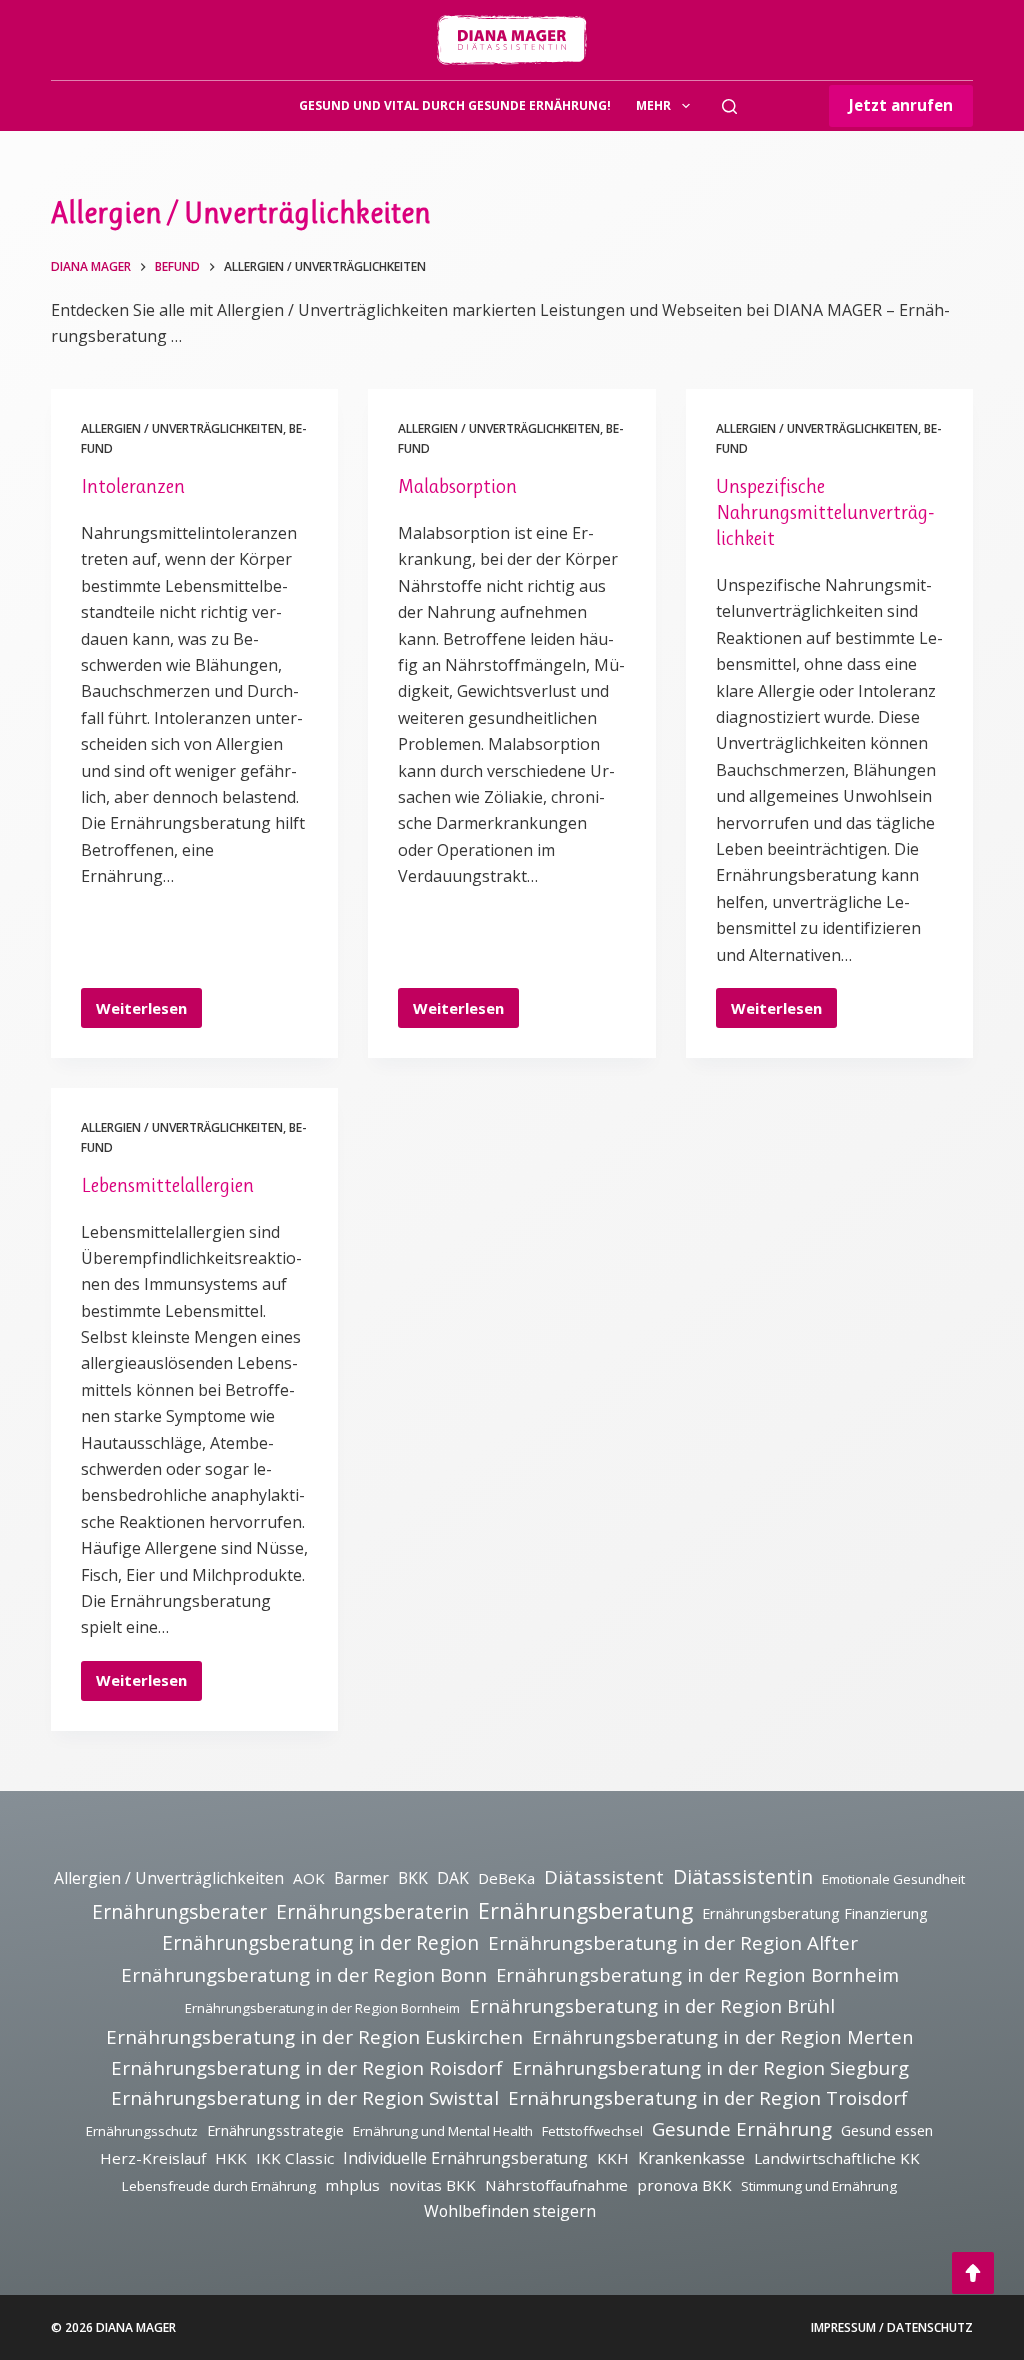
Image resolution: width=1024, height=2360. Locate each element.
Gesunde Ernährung (742, 2129)
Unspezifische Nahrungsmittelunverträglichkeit (825, 512)
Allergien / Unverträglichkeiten (182, 428)
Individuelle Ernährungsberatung (465, 2158)
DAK (453, 1878)
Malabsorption (457, 486)
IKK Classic (295, 2158)
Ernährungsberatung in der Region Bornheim (697, 1974)
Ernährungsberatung (585, 1910)
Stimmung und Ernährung (819, 2186)
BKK (413, 1878)
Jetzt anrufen (901, 105)
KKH (613, 2158)
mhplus (352, 2185)
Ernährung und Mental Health (443, 2131)
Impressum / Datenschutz (892, 2328)
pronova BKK (684, 2185)
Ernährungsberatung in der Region (320, 1943)
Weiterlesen (141, 1013)
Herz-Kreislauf (153, 2158)
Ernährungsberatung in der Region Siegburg (710, 2067)
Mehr (653, 105)
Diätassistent (604, 1877)
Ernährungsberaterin (372, 1911)
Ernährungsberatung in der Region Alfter (673, 1943)
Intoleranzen (133, 486)
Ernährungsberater (179, 1912)
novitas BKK (432, 2185)
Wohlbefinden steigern (510, 2211)
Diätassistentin (743, 1876)
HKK (231, 2158)
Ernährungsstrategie (275, 2130)
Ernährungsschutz (142, 2131)
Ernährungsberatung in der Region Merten (723, 2036)
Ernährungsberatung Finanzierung (815, 1913)
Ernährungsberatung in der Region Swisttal (305, 2097)
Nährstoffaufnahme (556, 2185)
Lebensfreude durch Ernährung (219, 2186)
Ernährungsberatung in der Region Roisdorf (307, 2067)
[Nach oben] (973, 2273)
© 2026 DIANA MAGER (113, 2327)
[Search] (729, 106)
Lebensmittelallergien (167, 1185)
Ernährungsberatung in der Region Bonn (304, 1975)
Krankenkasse (691, 2158)
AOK (309, 1878)
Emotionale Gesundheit (893, 1879)
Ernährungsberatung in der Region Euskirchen (314, 2037)
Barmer (361, 1878)
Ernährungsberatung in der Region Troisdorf (708, 2097)
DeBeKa (506, 1878)
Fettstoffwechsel (592, 2131)
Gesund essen (887, 2130)
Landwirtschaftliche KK (837, 2158)
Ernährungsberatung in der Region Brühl (652, 2005)
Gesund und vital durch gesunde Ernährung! (455, 105)
